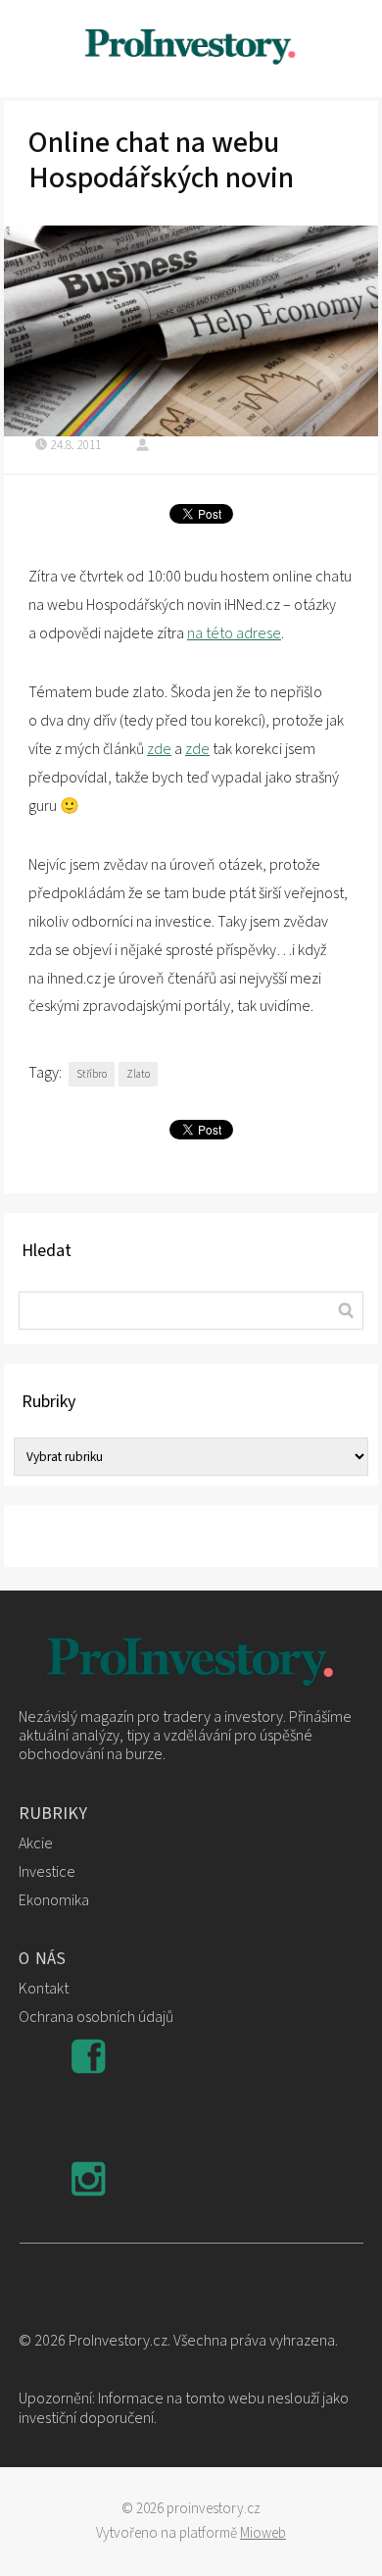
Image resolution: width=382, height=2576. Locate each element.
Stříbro (92, 1074)
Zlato (138, 1074)
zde (159, 749)
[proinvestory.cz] (191, 49)
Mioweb (263, 2533)
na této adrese (234, 633)
